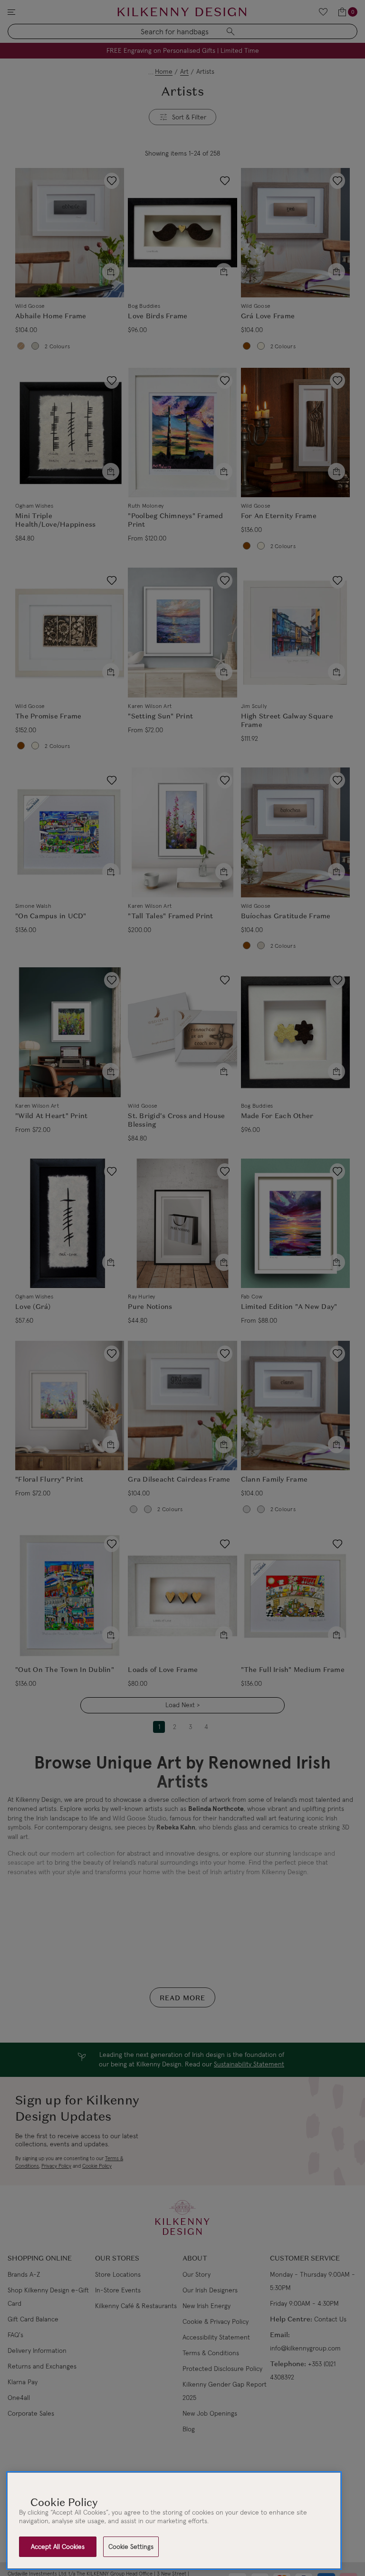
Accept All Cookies (58, 2547)
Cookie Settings (131, 2547)
